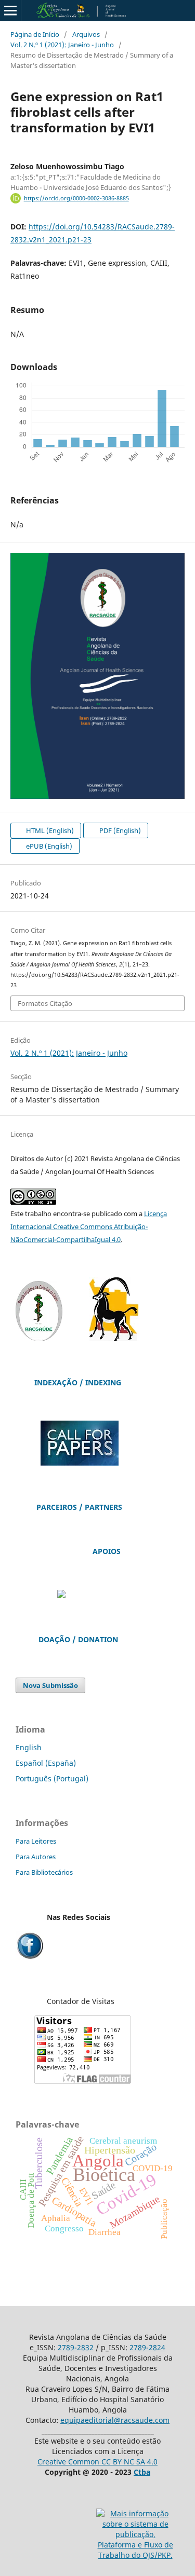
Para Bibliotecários (44, 1872)
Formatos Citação (45, 1003)
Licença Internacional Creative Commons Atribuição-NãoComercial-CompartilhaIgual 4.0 (89, 1226)
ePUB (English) (48, 846)
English (29, 1747)
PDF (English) (119, 830)
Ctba (142, 2472)
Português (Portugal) (52, 1778)
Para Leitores (36, 1841)
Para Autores (36, 1857)
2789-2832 (76, 2347)
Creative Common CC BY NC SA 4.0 (97, 2462)
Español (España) (46, 1763)
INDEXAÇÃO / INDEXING (78, 1382)
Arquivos (86, 34)
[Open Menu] (10, 10)
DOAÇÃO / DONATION (78, 1639)
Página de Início (35, 34)
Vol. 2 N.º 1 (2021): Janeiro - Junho (62, 45)
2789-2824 (147, 2347)
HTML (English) (49, 830)
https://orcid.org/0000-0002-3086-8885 (76, 198)
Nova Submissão (50, 1685)
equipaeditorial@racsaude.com (115, 2420)
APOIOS (107, 1551)
